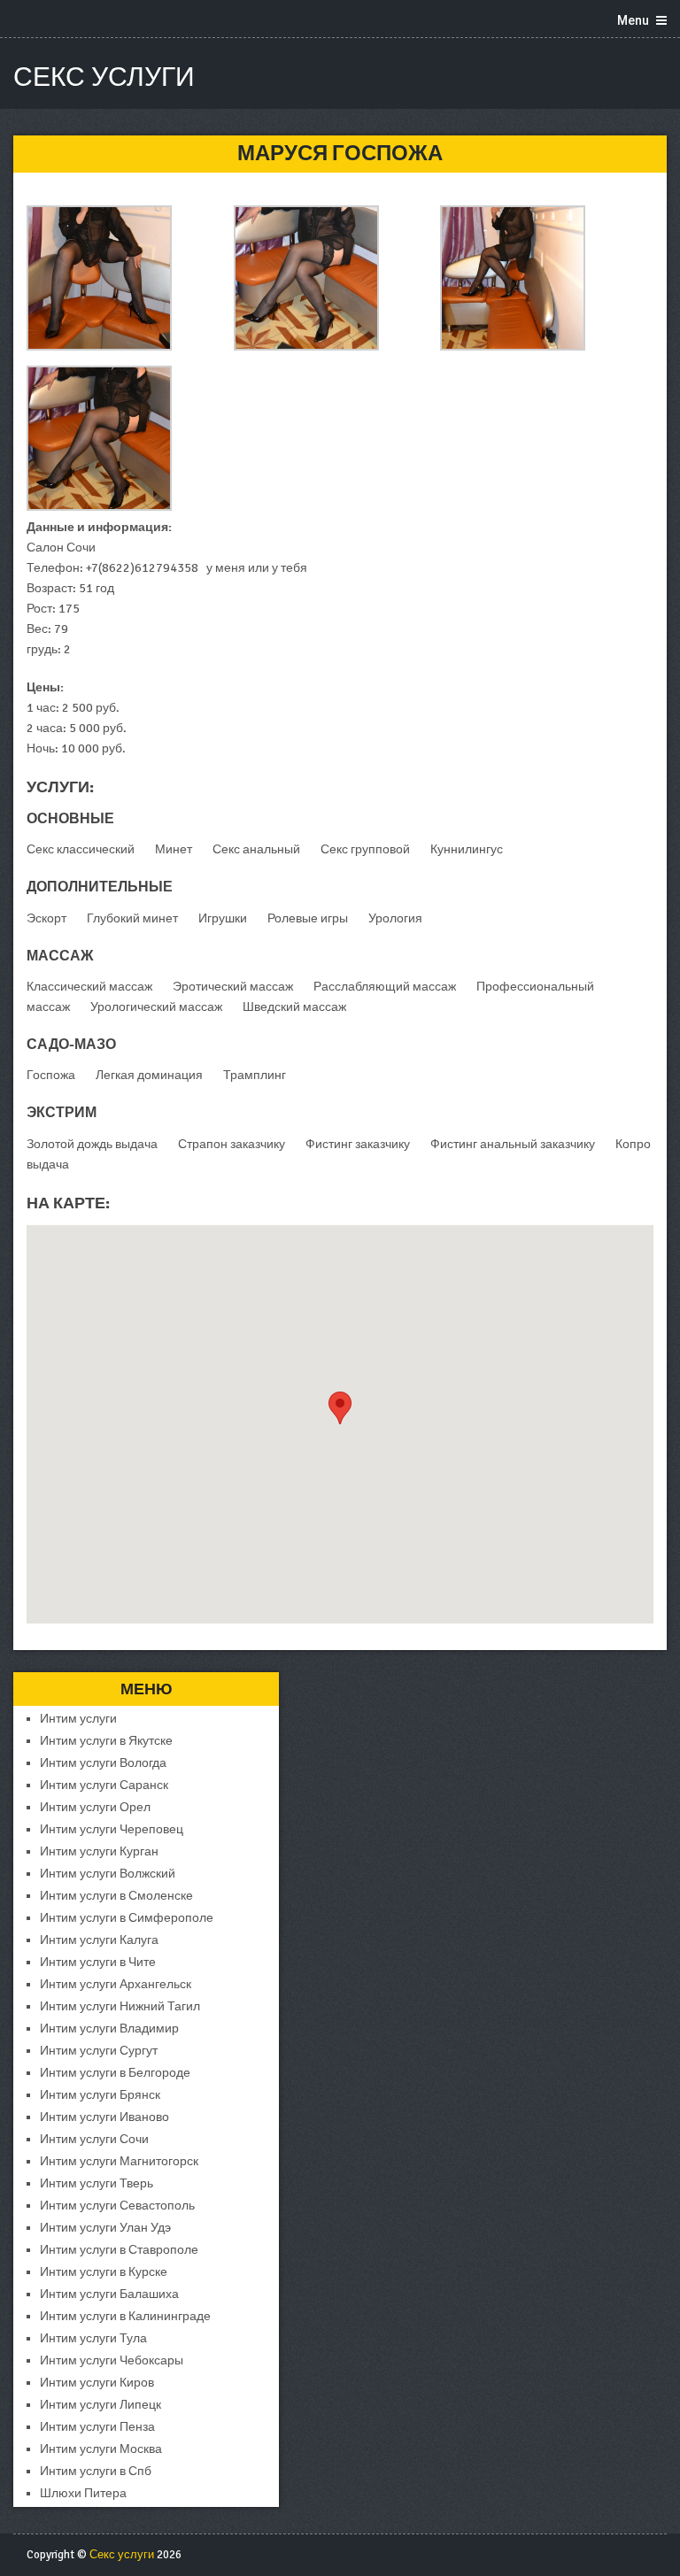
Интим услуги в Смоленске (116, 1896)
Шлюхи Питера (83, 2493)
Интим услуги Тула (93, 2338)
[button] (340, 1408)
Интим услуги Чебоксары (112, 2360)
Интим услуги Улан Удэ (105, 2228)
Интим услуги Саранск (104, 1785)
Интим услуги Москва (101, 2449)
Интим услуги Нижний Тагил (120, 2006)
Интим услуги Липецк (100, 2405)
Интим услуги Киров (97, 2383)
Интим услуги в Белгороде (115, 2073)
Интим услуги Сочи (94, 2139)
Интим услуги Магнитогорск (119, 2161)
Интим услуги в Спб (96, 2471)
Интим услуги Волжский (108, 1874)
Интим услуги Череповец (112, 1829)
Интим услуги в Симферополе (127, 1918)
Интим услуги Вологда (103, 1763)
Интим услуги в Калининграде (125, 2316)
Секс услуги (104, 77)
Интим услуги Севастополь (117, 2206)
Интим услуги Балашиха (109, 2294)
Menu (633, 20)
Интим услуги (78, 1719)
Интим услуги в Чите (98, 1962)
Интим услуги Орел (95, 1807)
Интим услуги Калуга (99, 1940)
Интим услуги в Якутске (106, 1741)
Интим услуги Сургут (99, 2051)
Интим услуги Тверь (97, 2183)
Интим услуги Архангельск (116, 1984)
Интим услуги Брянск (100, 2095)
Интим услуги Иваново (104, 2117)
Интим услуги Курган (99, 1851)
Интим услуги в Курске (104, 2272)
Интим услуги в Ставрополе (119, 2250)
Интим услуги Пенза (97, 2427)
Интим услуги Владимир (109, 2028)
